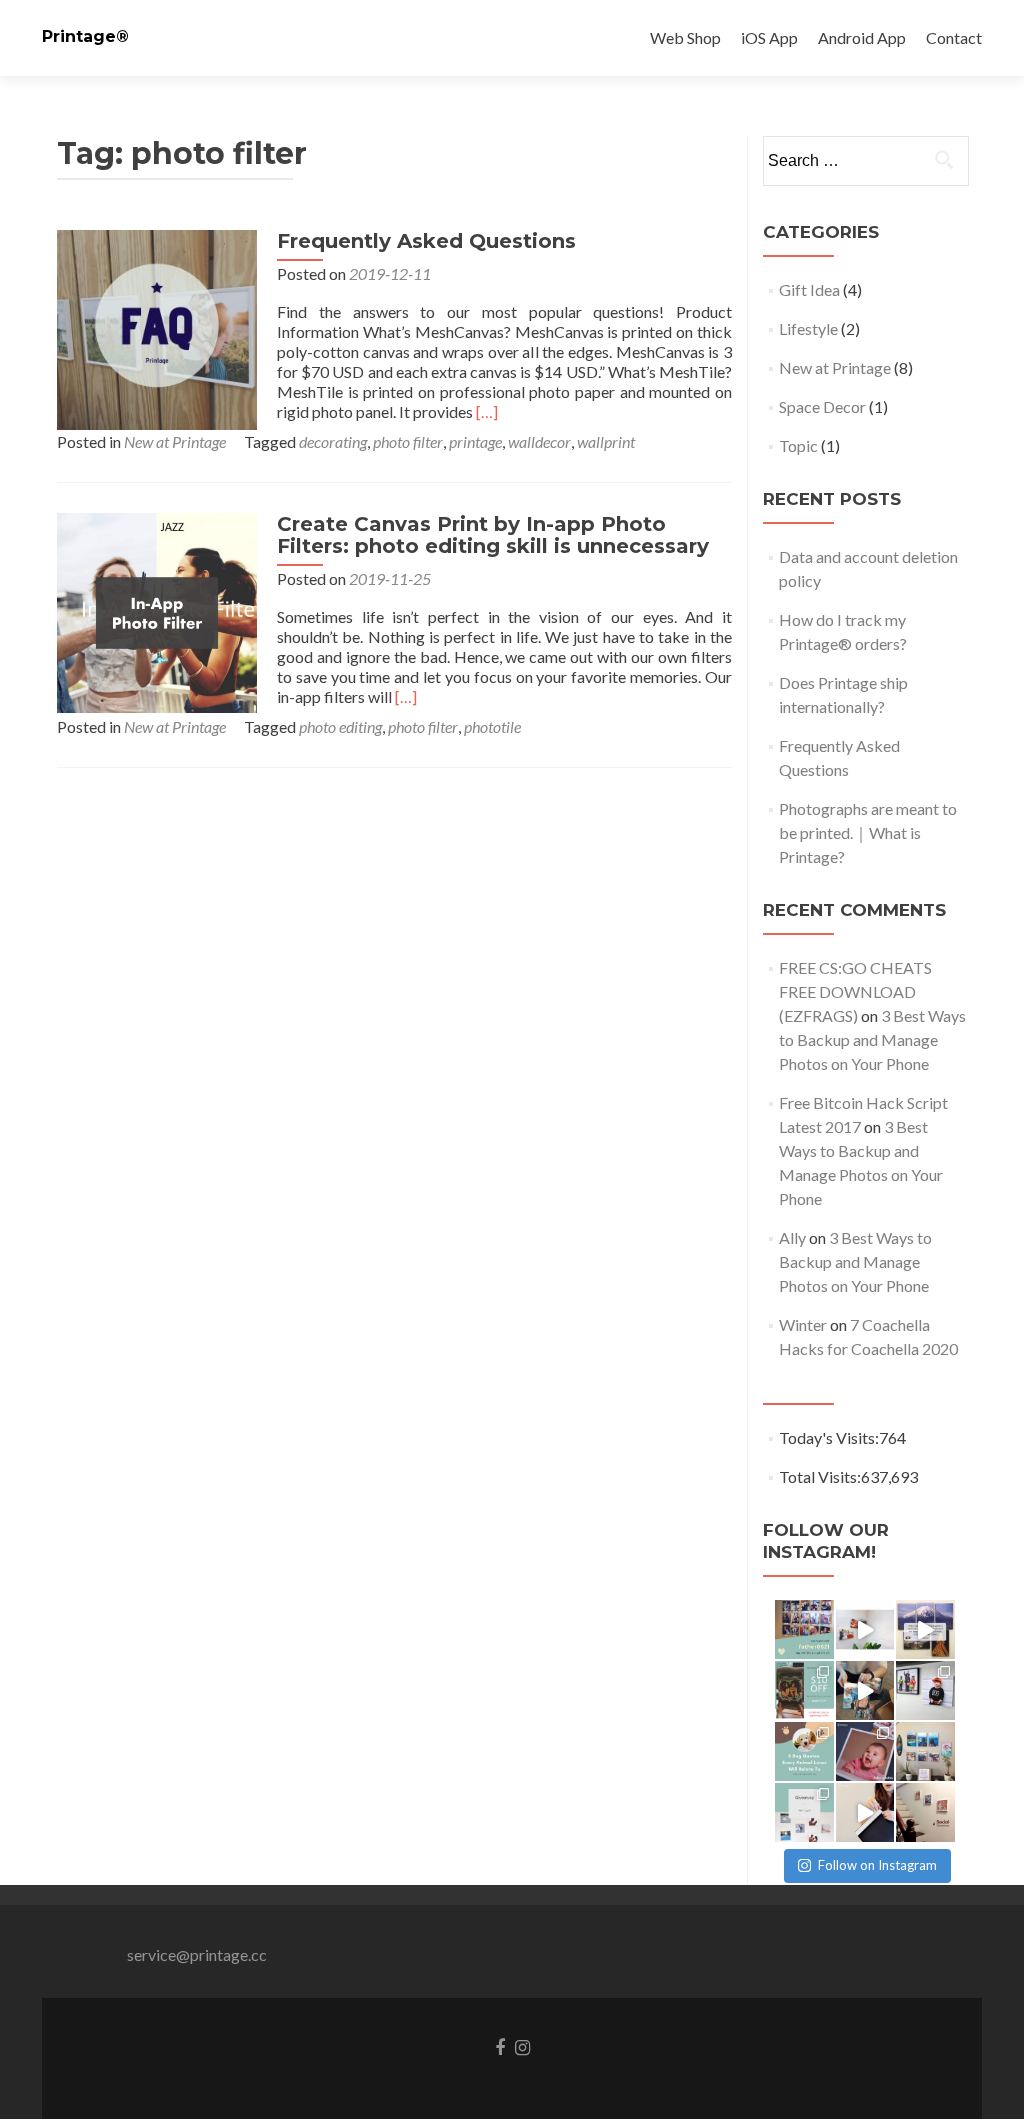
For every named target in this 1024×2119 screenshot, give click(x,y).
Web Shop (685, 37)
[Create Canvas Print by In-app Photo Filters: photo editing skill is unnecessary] (157, 610)
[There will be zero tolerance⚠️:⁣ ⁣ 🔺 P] (925, 1812)
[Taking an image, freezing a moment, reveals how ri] (865, 1751)
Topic (798, 445)
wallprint (606, 441)
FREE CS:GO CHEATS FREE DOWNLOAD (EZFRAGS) (855, 991)
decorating (333, 441)
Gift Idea (809, 289)
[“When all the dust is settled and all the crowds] (925, 1751)
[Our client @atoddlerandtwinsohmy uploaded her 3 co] (925, 1690)
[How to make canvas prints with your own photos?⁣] (865, 1629)
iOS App (769, 37)
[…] (487, 411)
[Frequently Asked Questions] (157, 327)
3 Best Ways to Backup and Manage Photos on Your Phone (872, 1039)
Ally (792, 1237)
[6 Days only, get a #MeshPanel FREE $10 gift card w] (804, 1690)
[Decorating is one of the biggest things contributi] (865, 1812)
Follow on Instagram (877, 1865)
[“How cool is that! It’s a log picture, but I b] (865, 1690)
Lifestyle (808, 328)
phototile (492, 726)
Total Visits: (820, 1476)
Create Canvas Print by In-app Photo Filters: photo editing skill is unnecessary (493, 535)
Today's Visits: (829, 1437)
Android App (862, 37)
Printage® (85, 36)
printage (475, 441)
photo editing (340, 726)
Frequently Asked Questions (426, 241)
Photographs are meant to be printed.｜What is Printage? (868, 832)
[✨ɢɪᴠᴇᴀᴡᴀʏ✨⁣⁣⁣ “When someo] (804, 1812)
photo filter (408, 441)
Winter (803, 1324)
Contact (954, 37)
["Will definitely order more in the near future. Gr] (925, 1629)
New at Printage (175, 441)
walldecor (539, 441)
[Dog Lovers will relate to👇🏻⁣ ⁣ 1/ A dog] (804, 1751)
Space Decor (822, 406)
